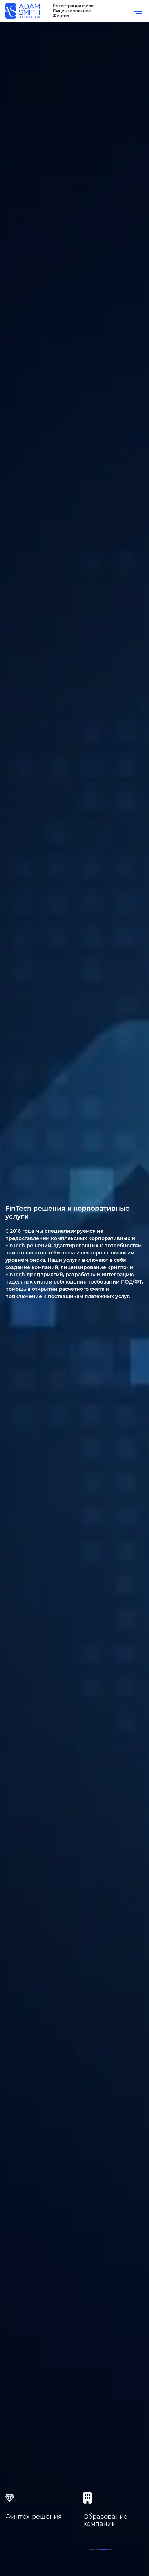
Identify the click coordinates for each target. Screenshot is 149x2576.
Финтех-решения (33, 2517)
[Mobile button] (138, 11)
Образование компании (105, 2520)
